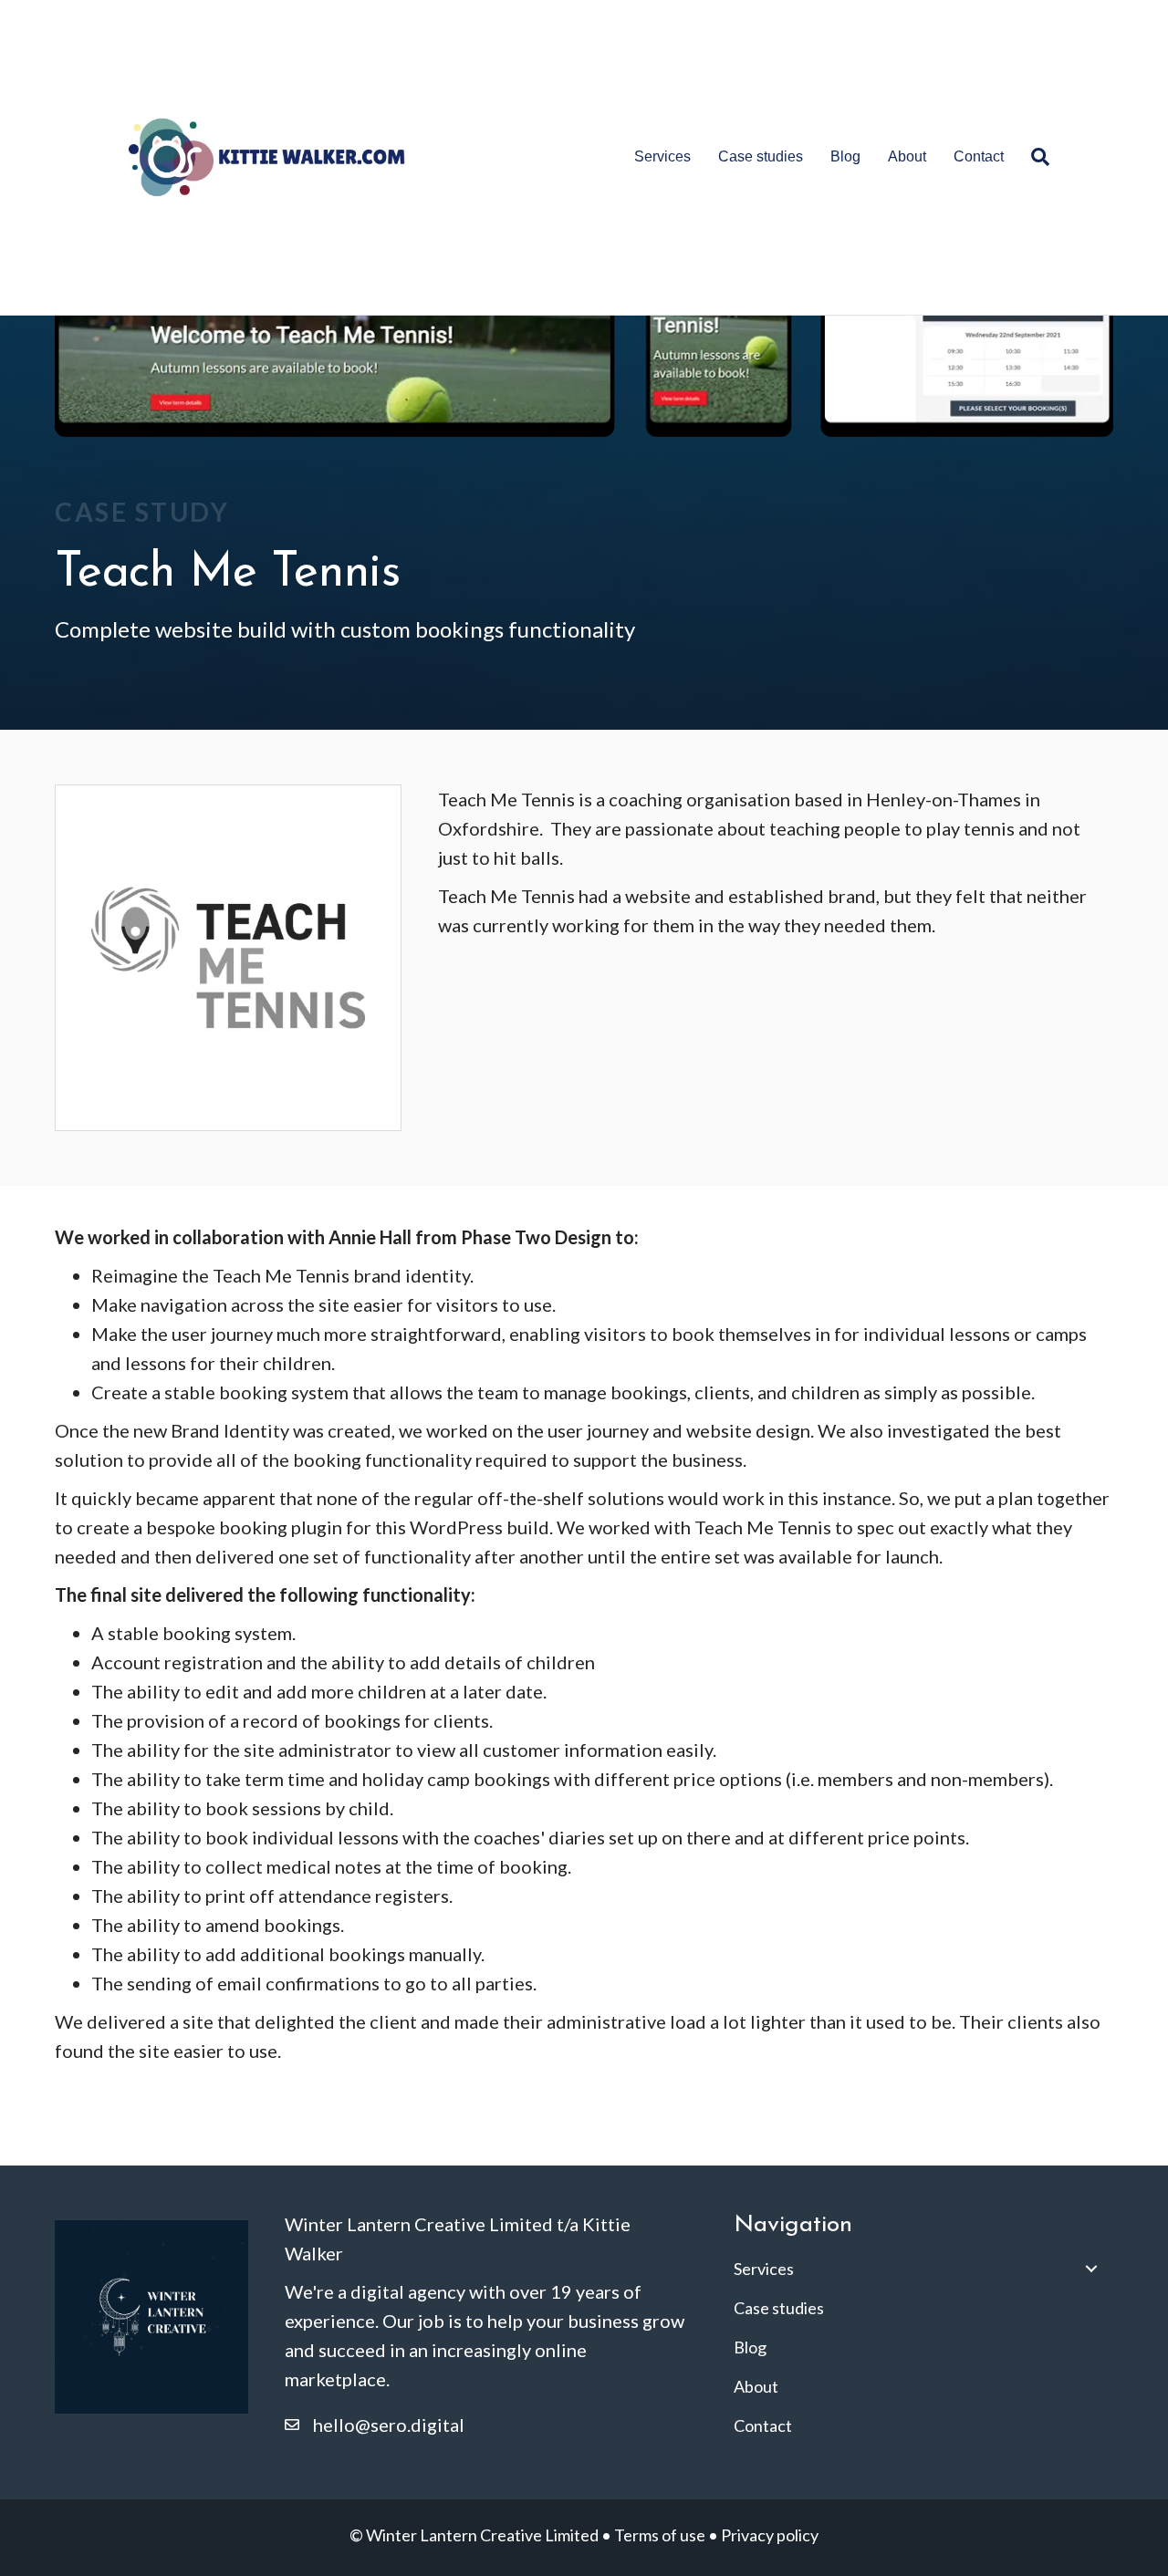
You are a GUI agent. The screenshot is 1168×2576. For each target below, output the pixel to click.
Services (662, 156)
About (907, 156)
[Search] (1033, 157)
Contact (979, 156)
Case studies (761, 156)
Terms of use (660, 2535)
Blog (845, 156)
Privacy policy (770, 2535)
